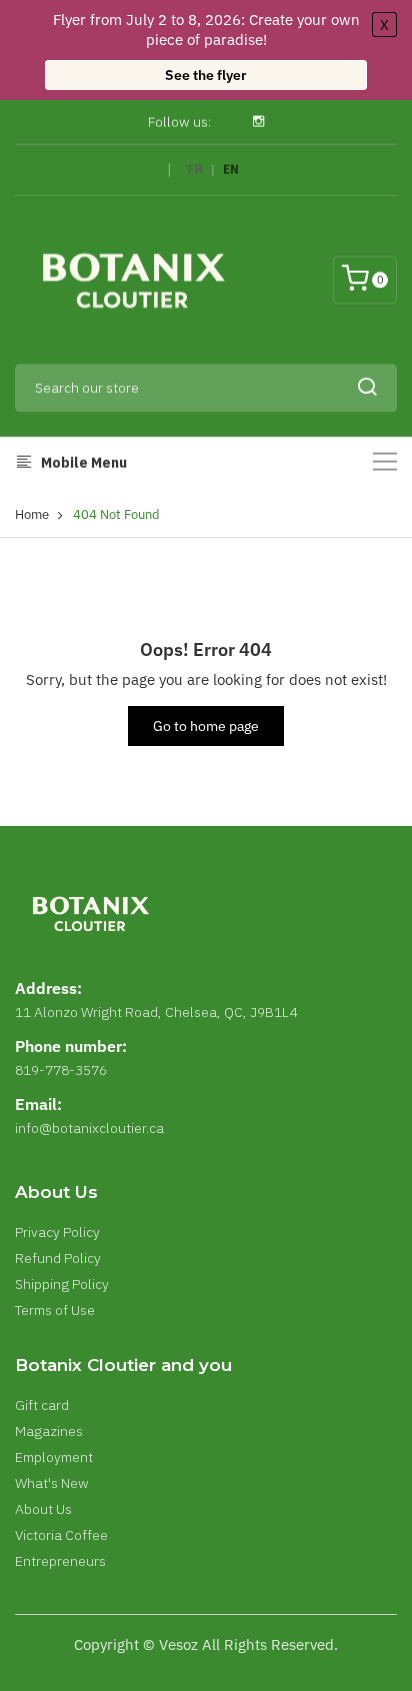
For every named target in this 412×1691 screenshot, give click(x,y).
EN (231, 169)
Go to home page (206, 726)
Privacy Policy (57, 1232)
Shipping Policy (62, 1284)
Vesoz (178, 1644)
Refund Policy (58, 1258)
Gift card (42, 1405)
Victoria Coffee (61, 1535)
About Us (43, 1509)
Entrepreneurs (60, 1561)
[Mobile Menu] (385, 461)
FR (195, 169)
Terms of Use (55, 1310)
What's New (52, 1483)
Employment (54, 1457)
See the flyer (206, 75)
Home (32, 514)
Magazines (49, 1431)
